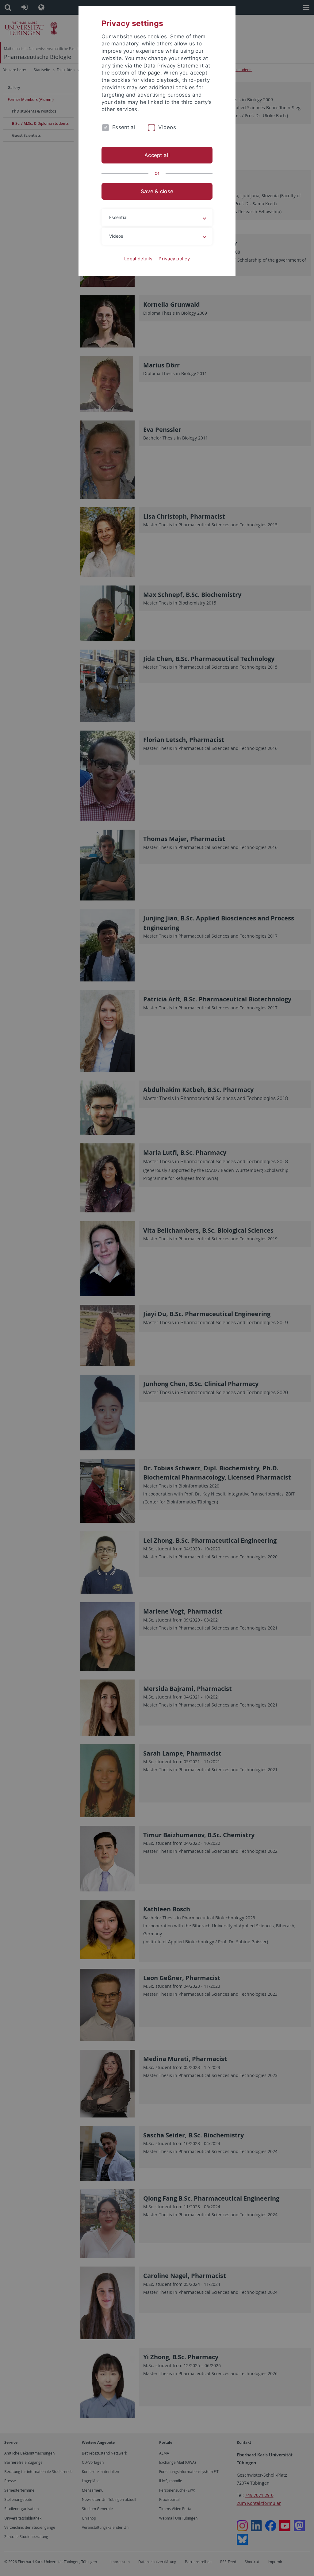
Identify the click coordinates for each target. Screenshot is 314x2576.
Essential (124, 127)
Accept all (157, 155)
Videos (167, 127)
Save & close (157, 191)
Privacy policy (174, 259)
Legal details (138, 259)
